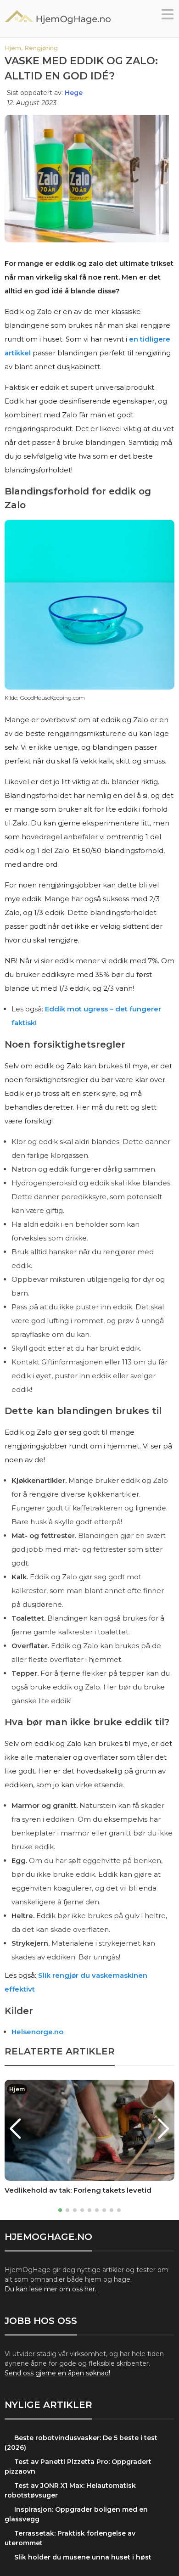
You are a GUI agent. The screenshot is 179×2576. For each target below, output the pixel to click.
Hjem (17, 2089)
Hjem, (14, 48)
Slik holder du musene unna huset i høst (83, 2557)
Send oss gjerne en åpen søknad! (57, 2373)
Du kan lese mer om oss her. (50, 2289)
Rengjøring (41, 48)
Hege (74, 93)
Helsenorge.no (37, 2032)
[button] (168, 17)
